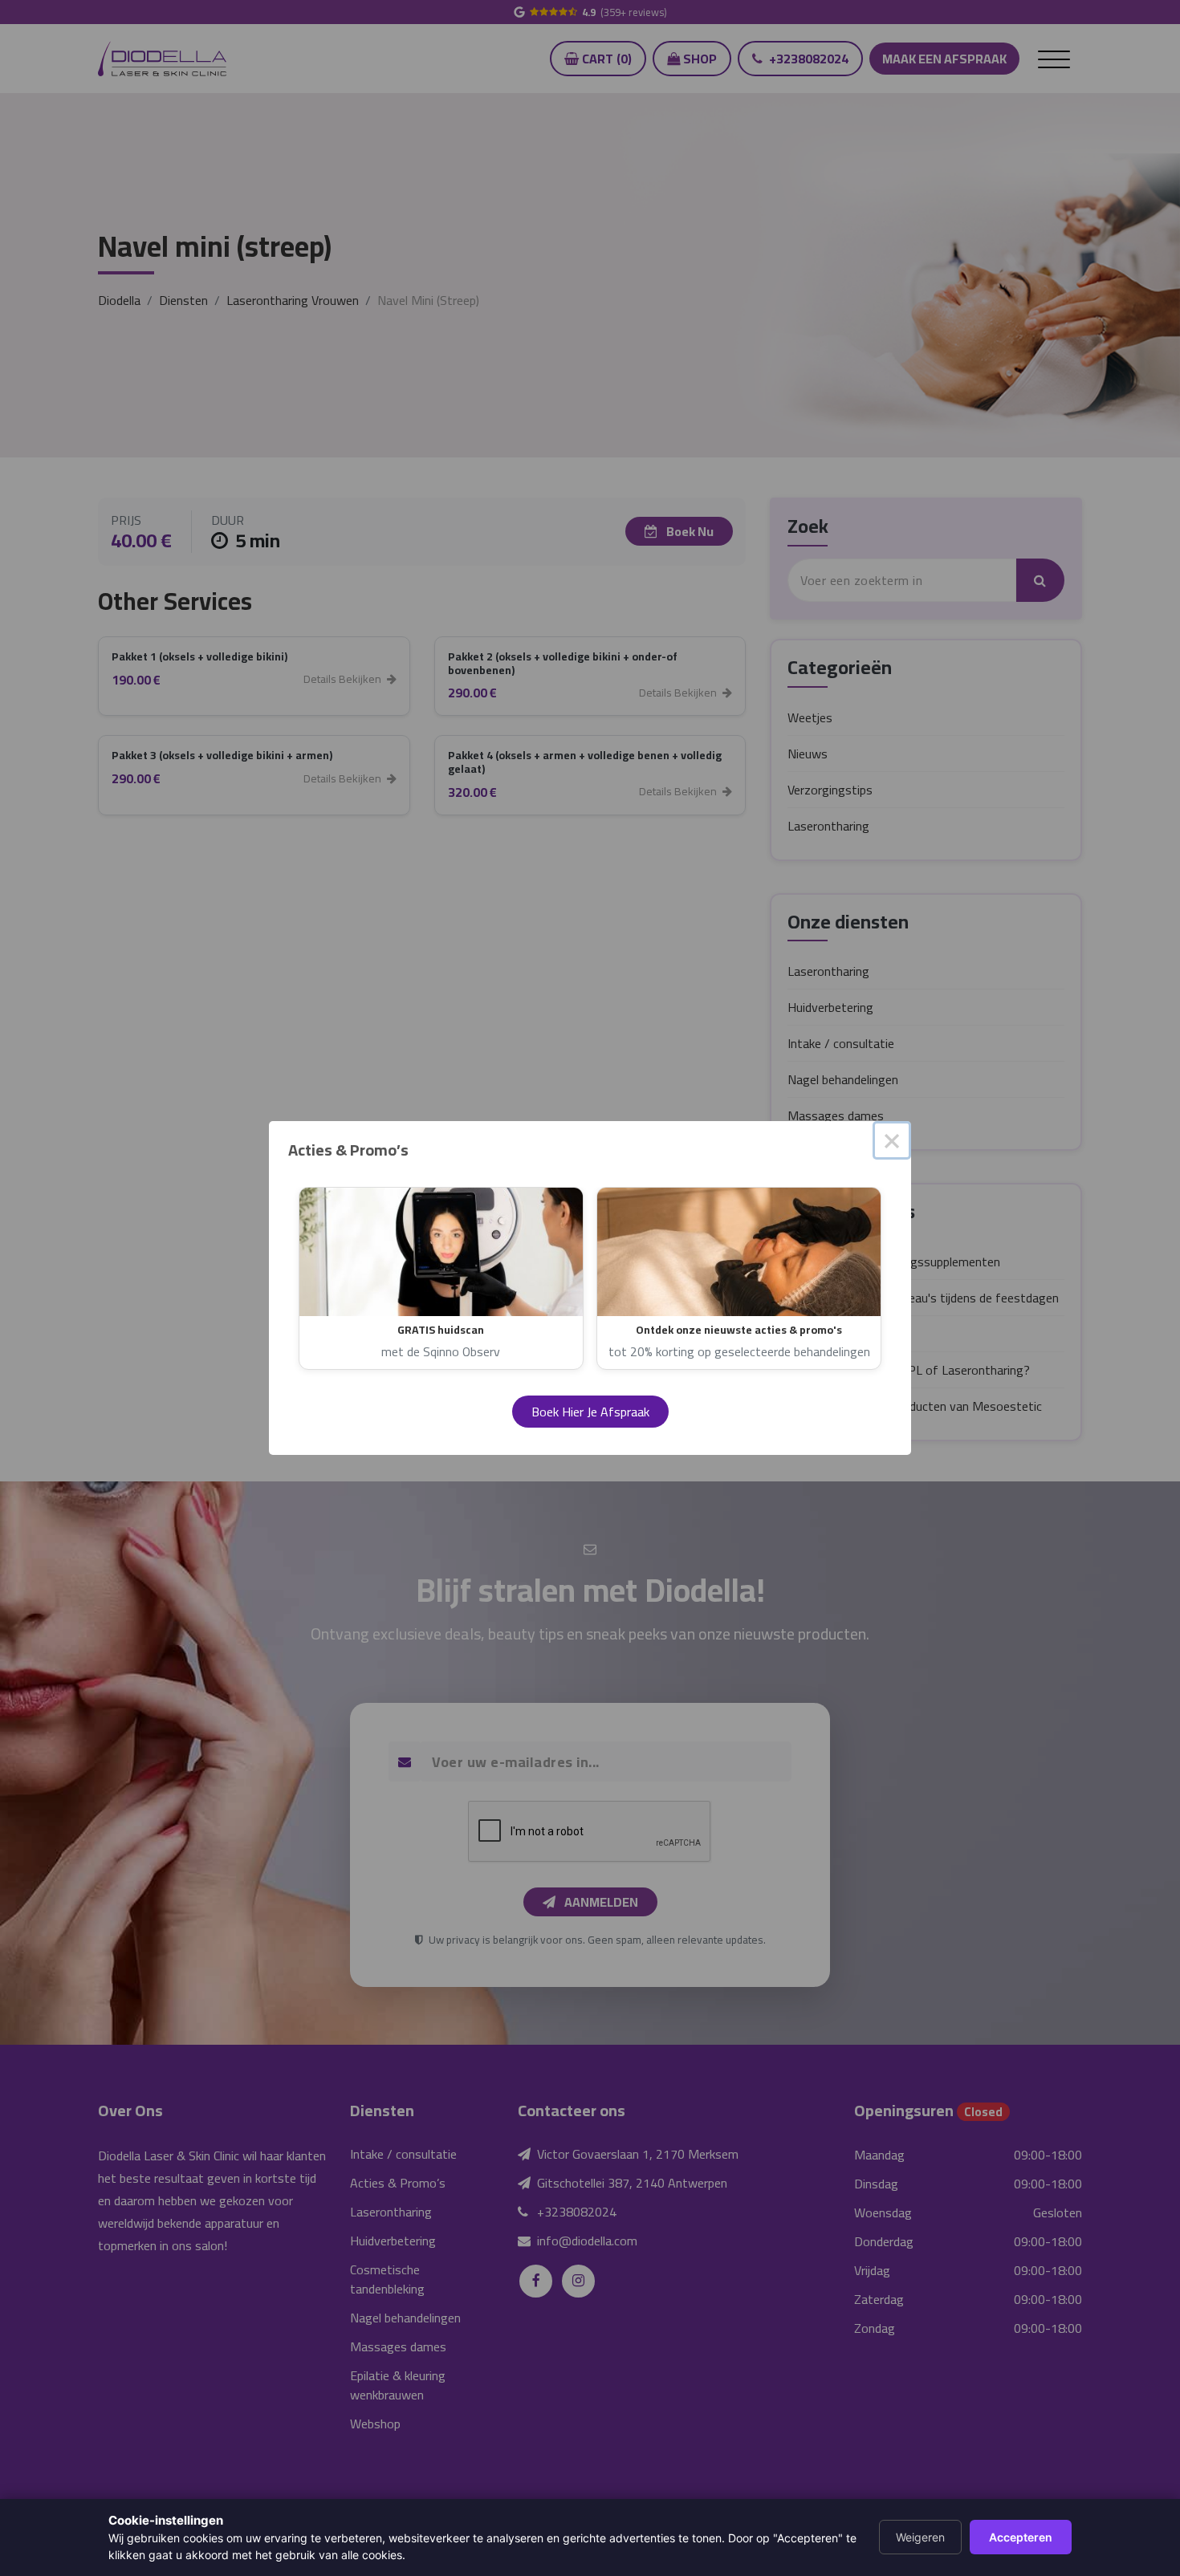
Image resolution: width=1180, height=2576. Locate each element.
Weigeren (920, 2537)
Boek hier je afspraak (590, 1412)
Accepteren (1021, 2537)
